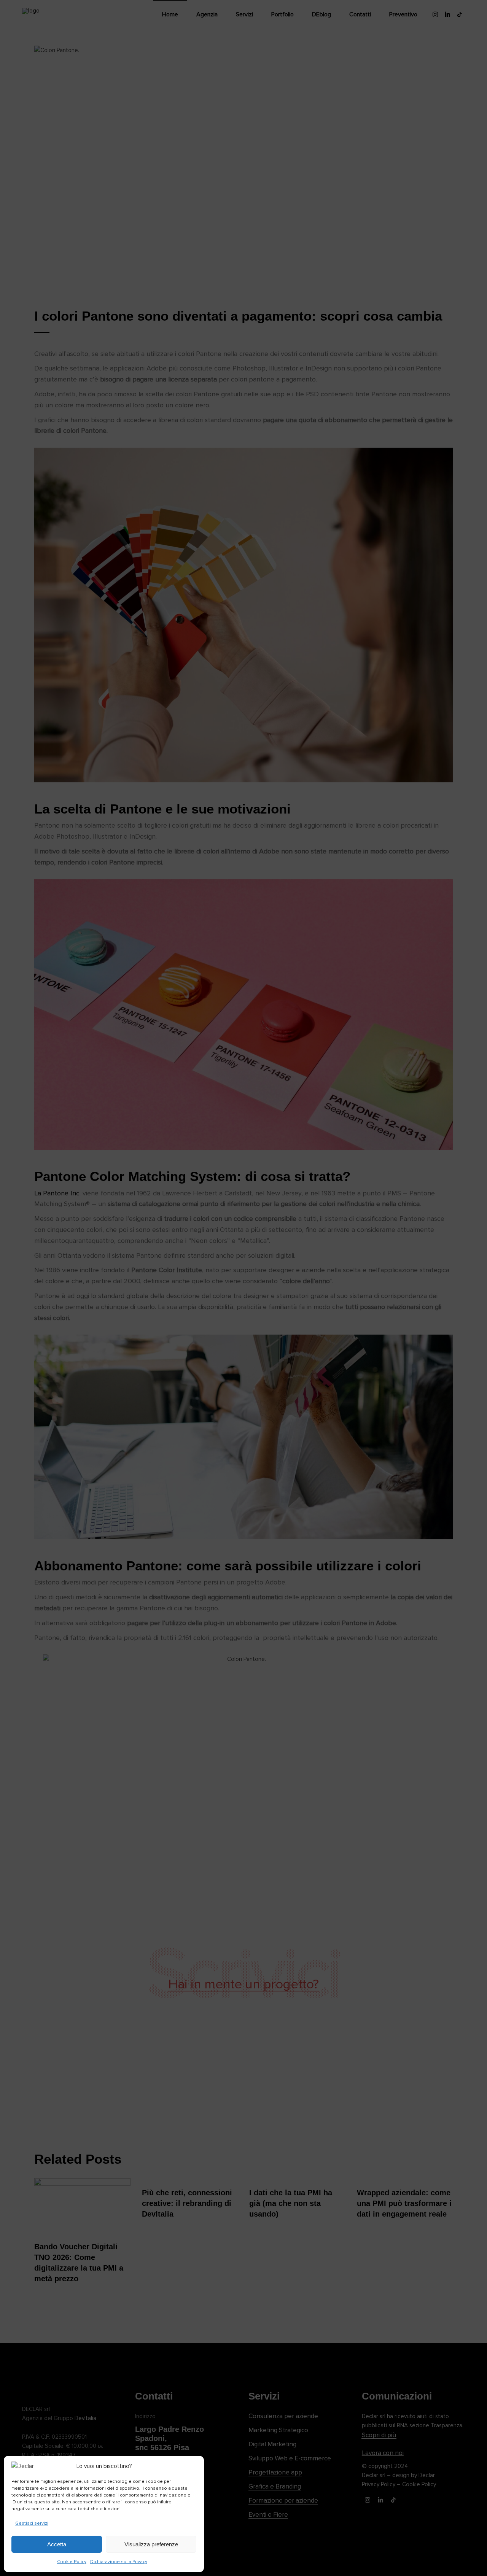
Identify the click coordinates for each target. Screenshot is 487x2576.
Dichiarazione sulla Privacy (119, 2562)
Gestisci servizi (32, 2523)
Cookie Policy (72, 2562)
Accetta (57, 2544)
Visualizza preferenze (151, 2544)
